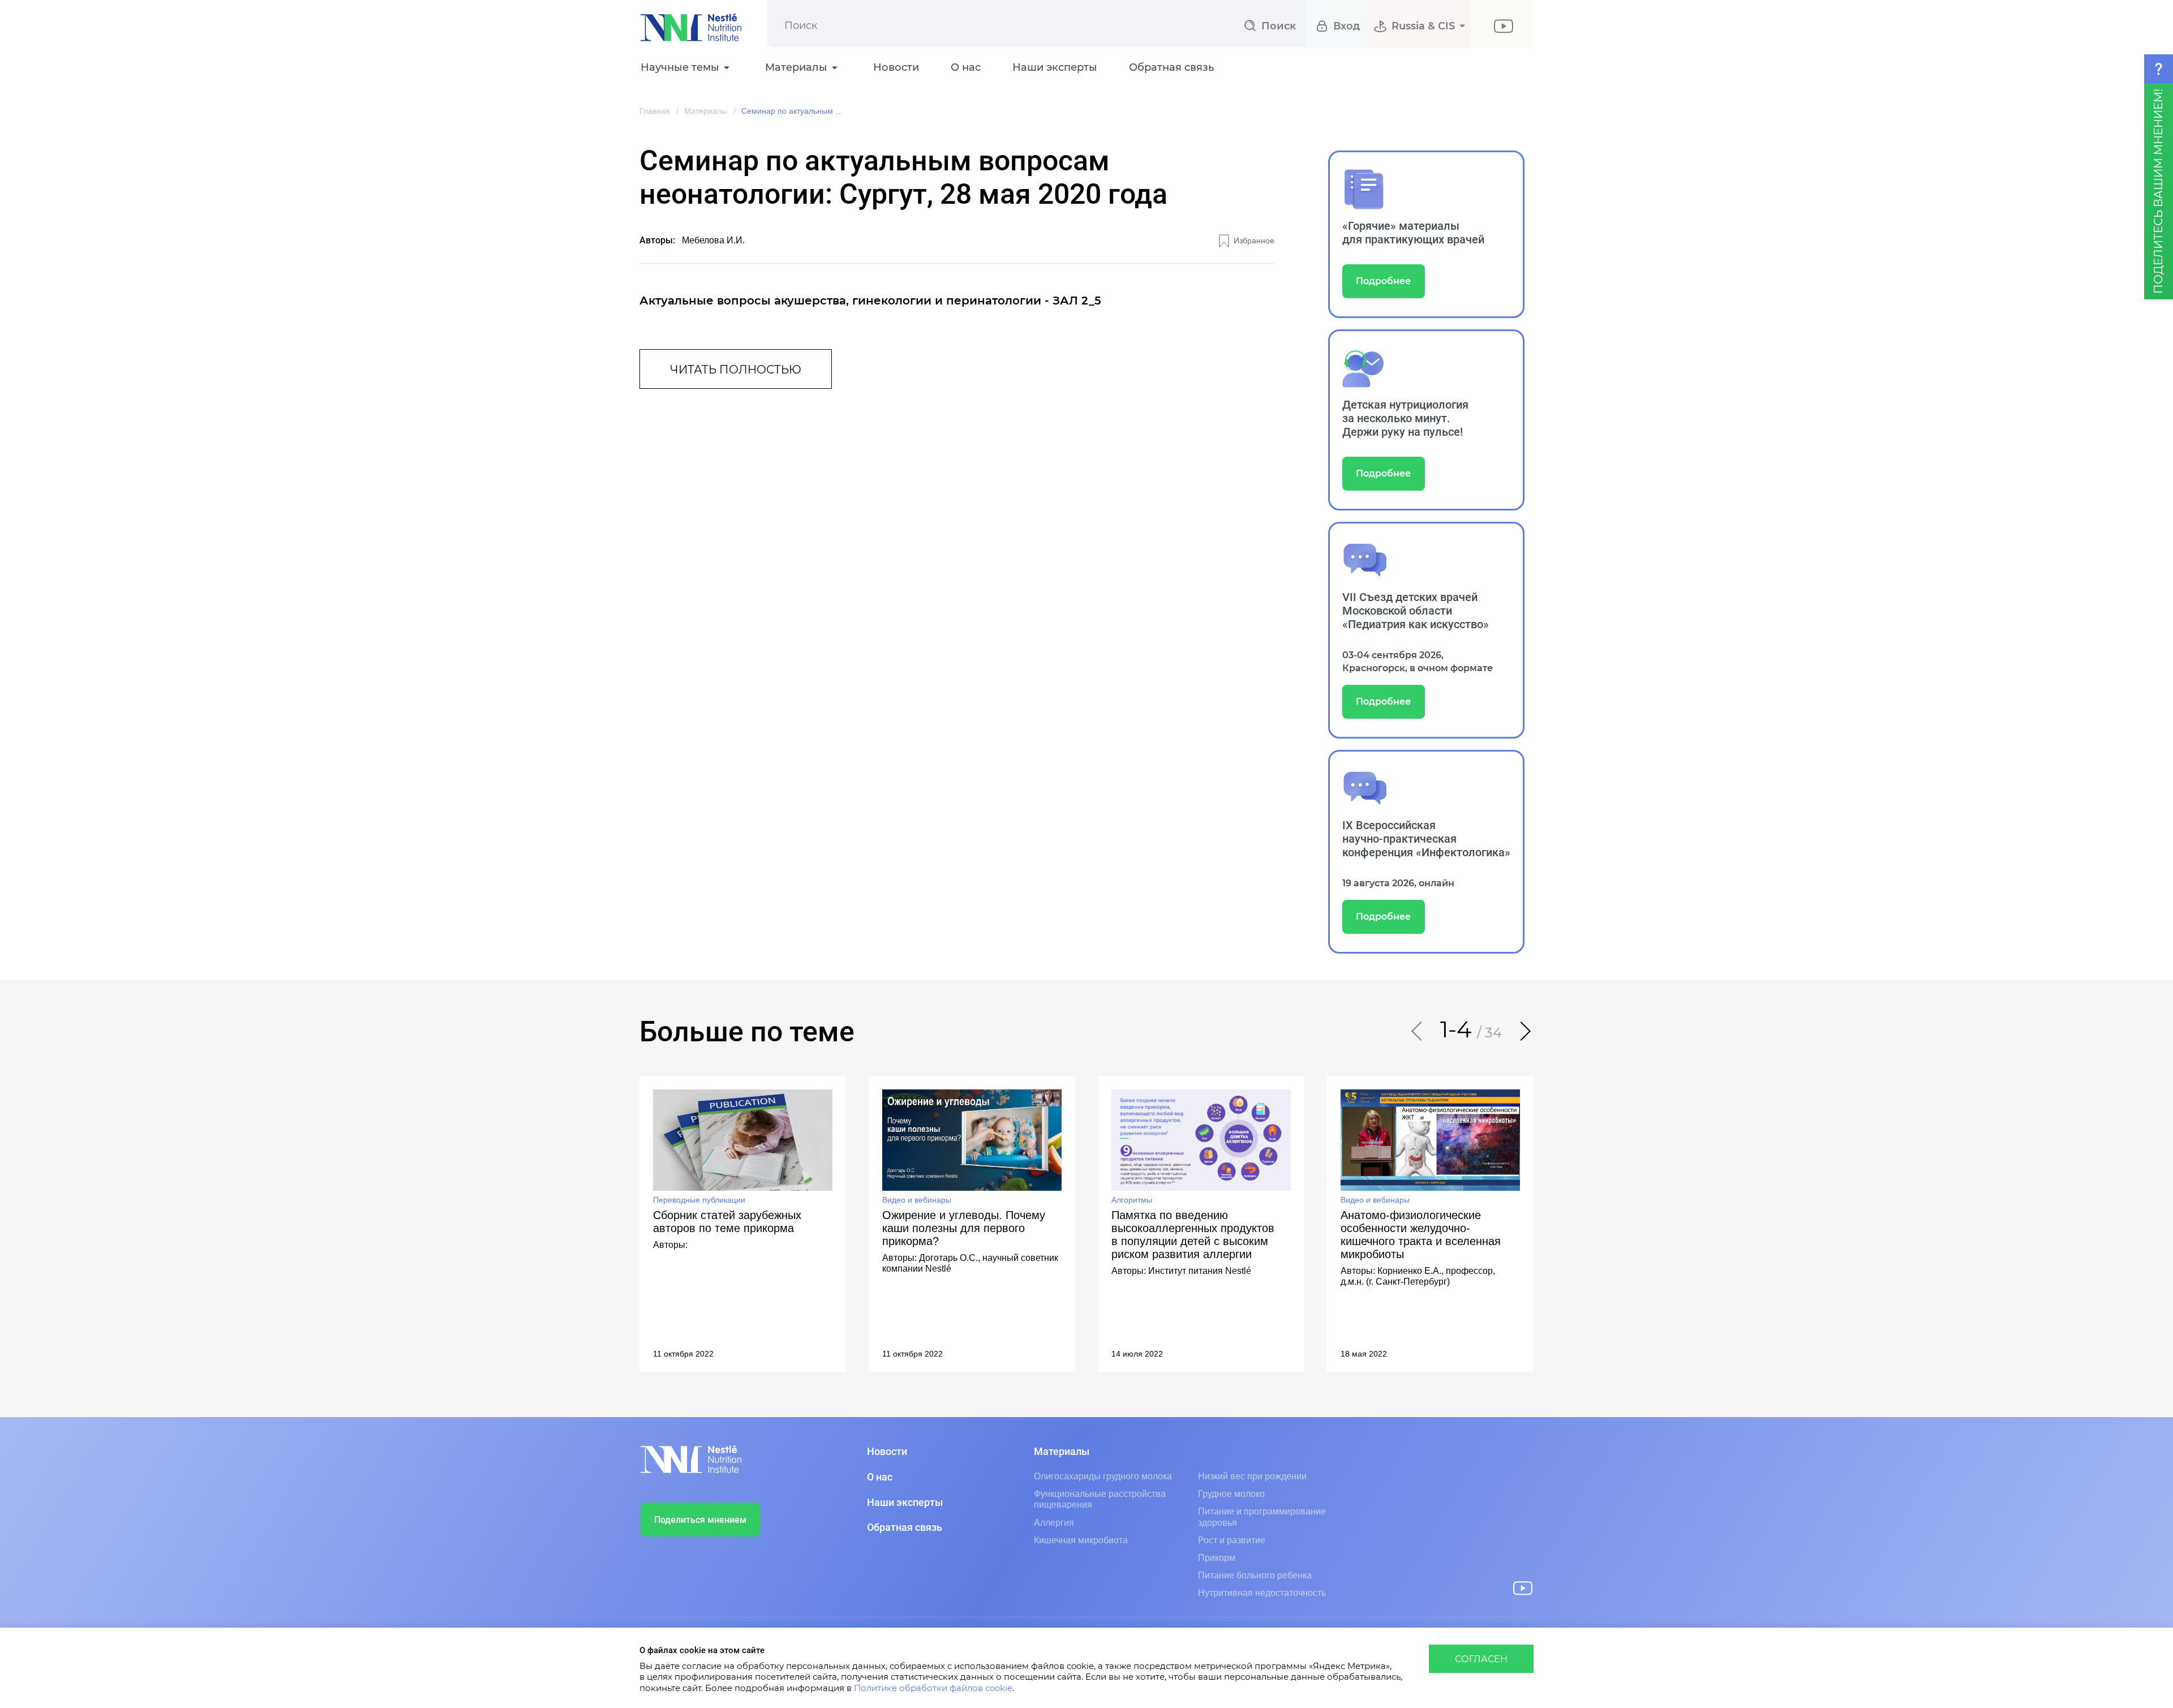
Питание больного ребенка (1255, 1575)
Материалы (706, 111)
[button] (1418, 1031)
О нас (966, 68)
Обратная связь (1171, 68)
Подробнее (1383, 281)
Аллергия (1054, 1523)
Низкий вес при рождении (1252, 1476)
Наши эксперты (1055, 68)
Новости (896, 68)
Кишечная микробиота (1081, 1540)
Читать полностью (736, 370)
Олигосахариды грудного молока (1103, 1476)
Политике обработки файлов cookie (933, 1688)
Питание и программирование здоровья (1262, 1517)
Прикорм (1217, 1558)
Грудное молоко (1231, 1494)
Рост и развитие (1232, 1540)
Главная (655, 111)
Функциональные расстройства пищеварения (1100, 1499)
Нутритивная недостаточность (1262, 1593)
